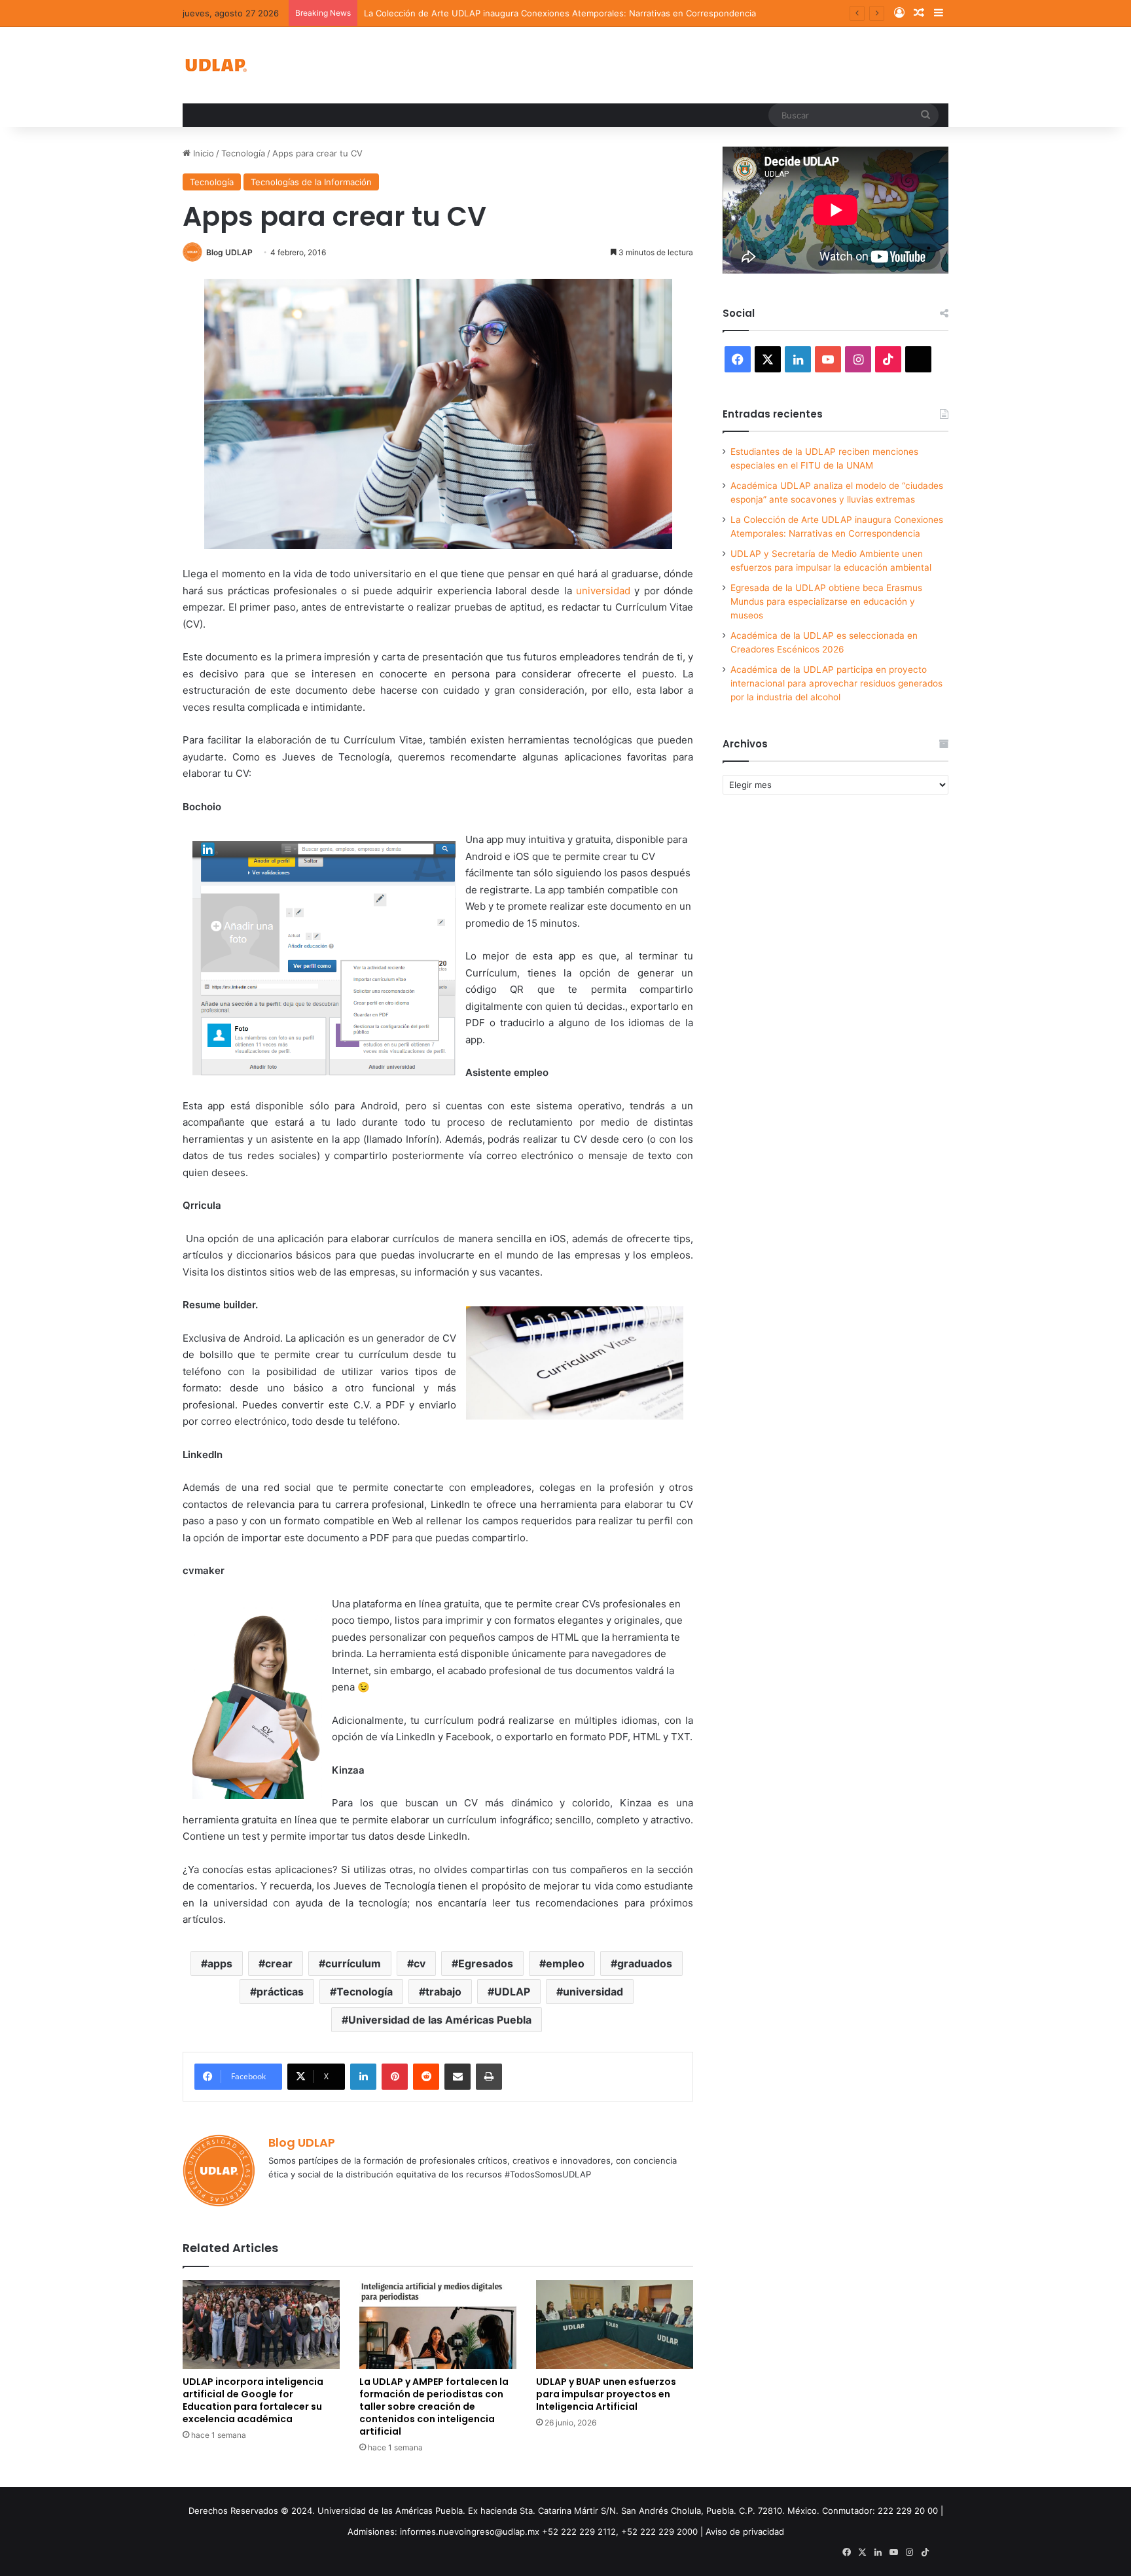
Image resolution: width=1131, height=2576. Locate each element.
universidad (603, 591)
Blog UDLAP (229, 252)
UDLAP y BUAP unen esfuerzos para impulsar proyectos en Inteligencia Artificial (606, 2394)
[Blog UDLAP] (215, 65)
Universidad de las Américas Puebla (440, 2020)
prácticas (280, 1992)
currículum (353, 1963)
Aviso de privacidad (745, 2531)
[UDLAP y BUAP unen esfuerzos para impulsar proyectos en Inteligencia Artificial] (615, 2324)
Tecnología (243, 153)
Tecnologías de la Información (311, 182)
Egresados (486, 1963)
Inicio (202, 153)
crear (279, 1963)
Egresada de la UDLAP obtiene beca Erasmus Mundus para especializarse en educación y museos (826, 601)
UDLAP (512, 1992)
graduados (645, 1963)
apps (220, 1963)
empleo (565, 1963)
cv (420, 1963)
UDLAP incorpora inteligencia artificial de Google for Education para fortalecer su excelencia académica (253, 2400)
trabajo (443, 1992)
